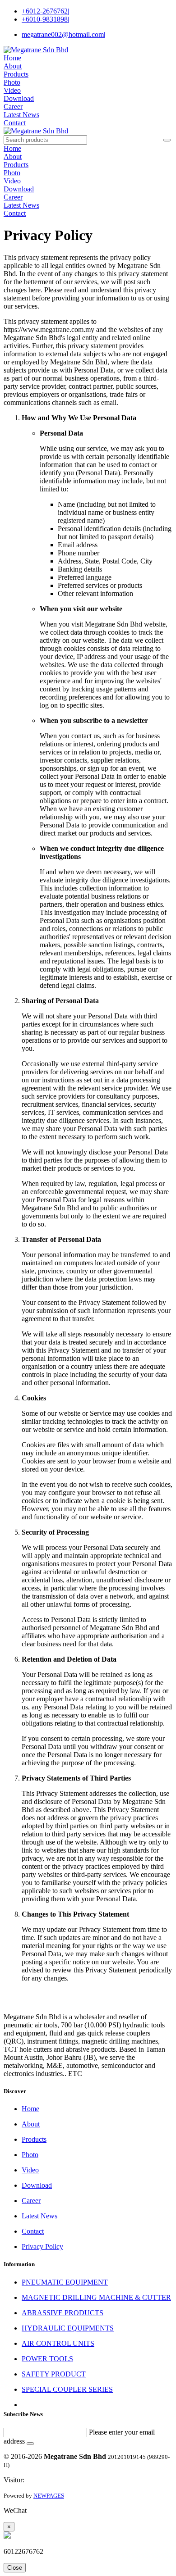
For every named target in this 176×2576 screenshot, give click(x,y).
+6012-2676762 (45, 11)
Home (12, 58)
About (13, 66)
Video (12, 90)
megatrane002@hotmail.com (63, 34)
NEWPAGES (49, 2496)
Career (13, 107)
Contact (15, 123)
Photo (12, 82)
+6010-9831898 (45, 19)
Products (16, 74)
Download (19, 98)
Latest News (21, 115)
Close (15, 2568)
